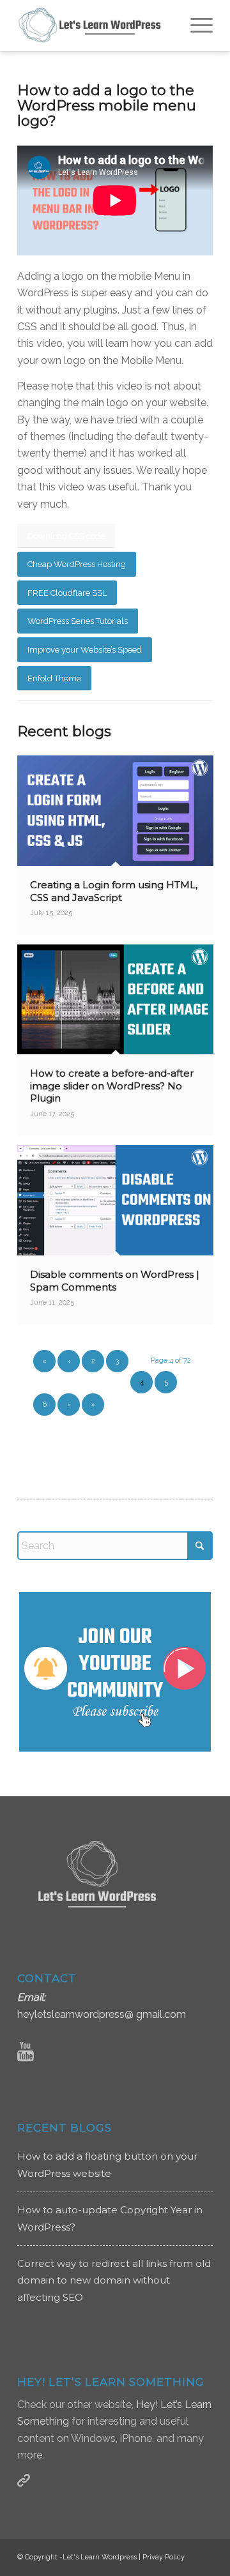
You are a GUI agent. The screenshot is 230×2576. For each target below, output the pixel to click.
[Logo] (96, 26)
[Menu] (195, 26)
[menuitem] (195, 26)
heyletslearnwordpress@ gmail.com (102, 2014)
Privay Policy (164, 2557)
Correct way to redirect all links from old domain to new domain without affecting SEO (114, 2280)
